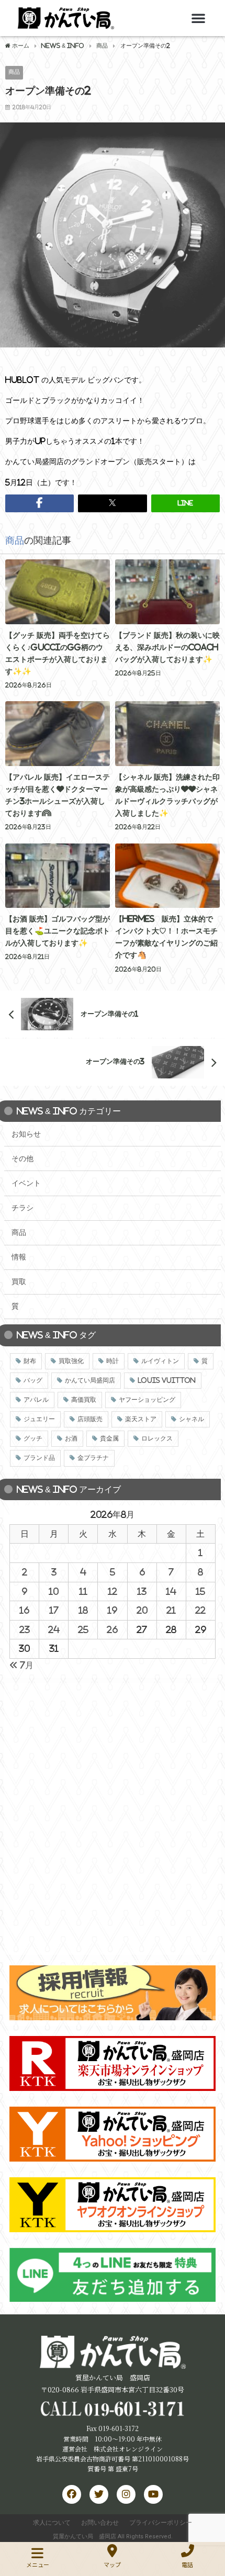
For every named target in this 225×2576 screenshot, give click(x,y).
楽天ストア (141, 1419)
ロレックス (157, 1438)
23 (25, 1629)
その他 (22, 1158)
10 (54, 1591)
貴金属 (109, 1438)
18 (83, 1610)
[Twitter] (99, 2494)
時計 (113, 1361)
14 (171, 1591)
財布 (30, 1361)
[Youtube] (153, 2494)
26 (112, 1629)
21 (171, 1610)
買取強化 (71, 1361)
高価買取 (84, 1400)
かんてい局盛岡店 (90, 1380)
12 (113, 1591)
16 (24, 1610)
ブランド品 (39, 1458)
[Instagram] (126, 2494)
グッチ (33, 1438)
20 (142, 1610)
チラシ (22, 1208)
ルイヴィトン (160, 1361)
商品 (14, 72)
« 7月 (21, 1665)
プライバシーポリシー (161, 2523)
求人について (52, 2523)
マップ (112, 2564)
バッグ (33, 1380)
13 (142, 1591)
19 (112, 1610)
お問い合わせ (100, 2523)
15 (200, 1591)
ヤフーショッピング (147, 1400)
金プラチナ (93, 1458)
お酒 (71, 1438)
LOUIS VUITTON (167, 1380)
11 (83, 1591)
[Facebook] (72, 2494)
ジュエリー (39, 1419)
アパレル (36, 1400)
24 (54, 1629)
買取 (19, 1281)
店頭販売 (90, 1419)
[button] (198, 18)
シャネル (192, 1419)
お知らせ (26, 1134)
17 (54, 1610)
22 (200, 1610)
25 (83, 1629)
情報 (19, 1257)
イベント (26, 1183)
